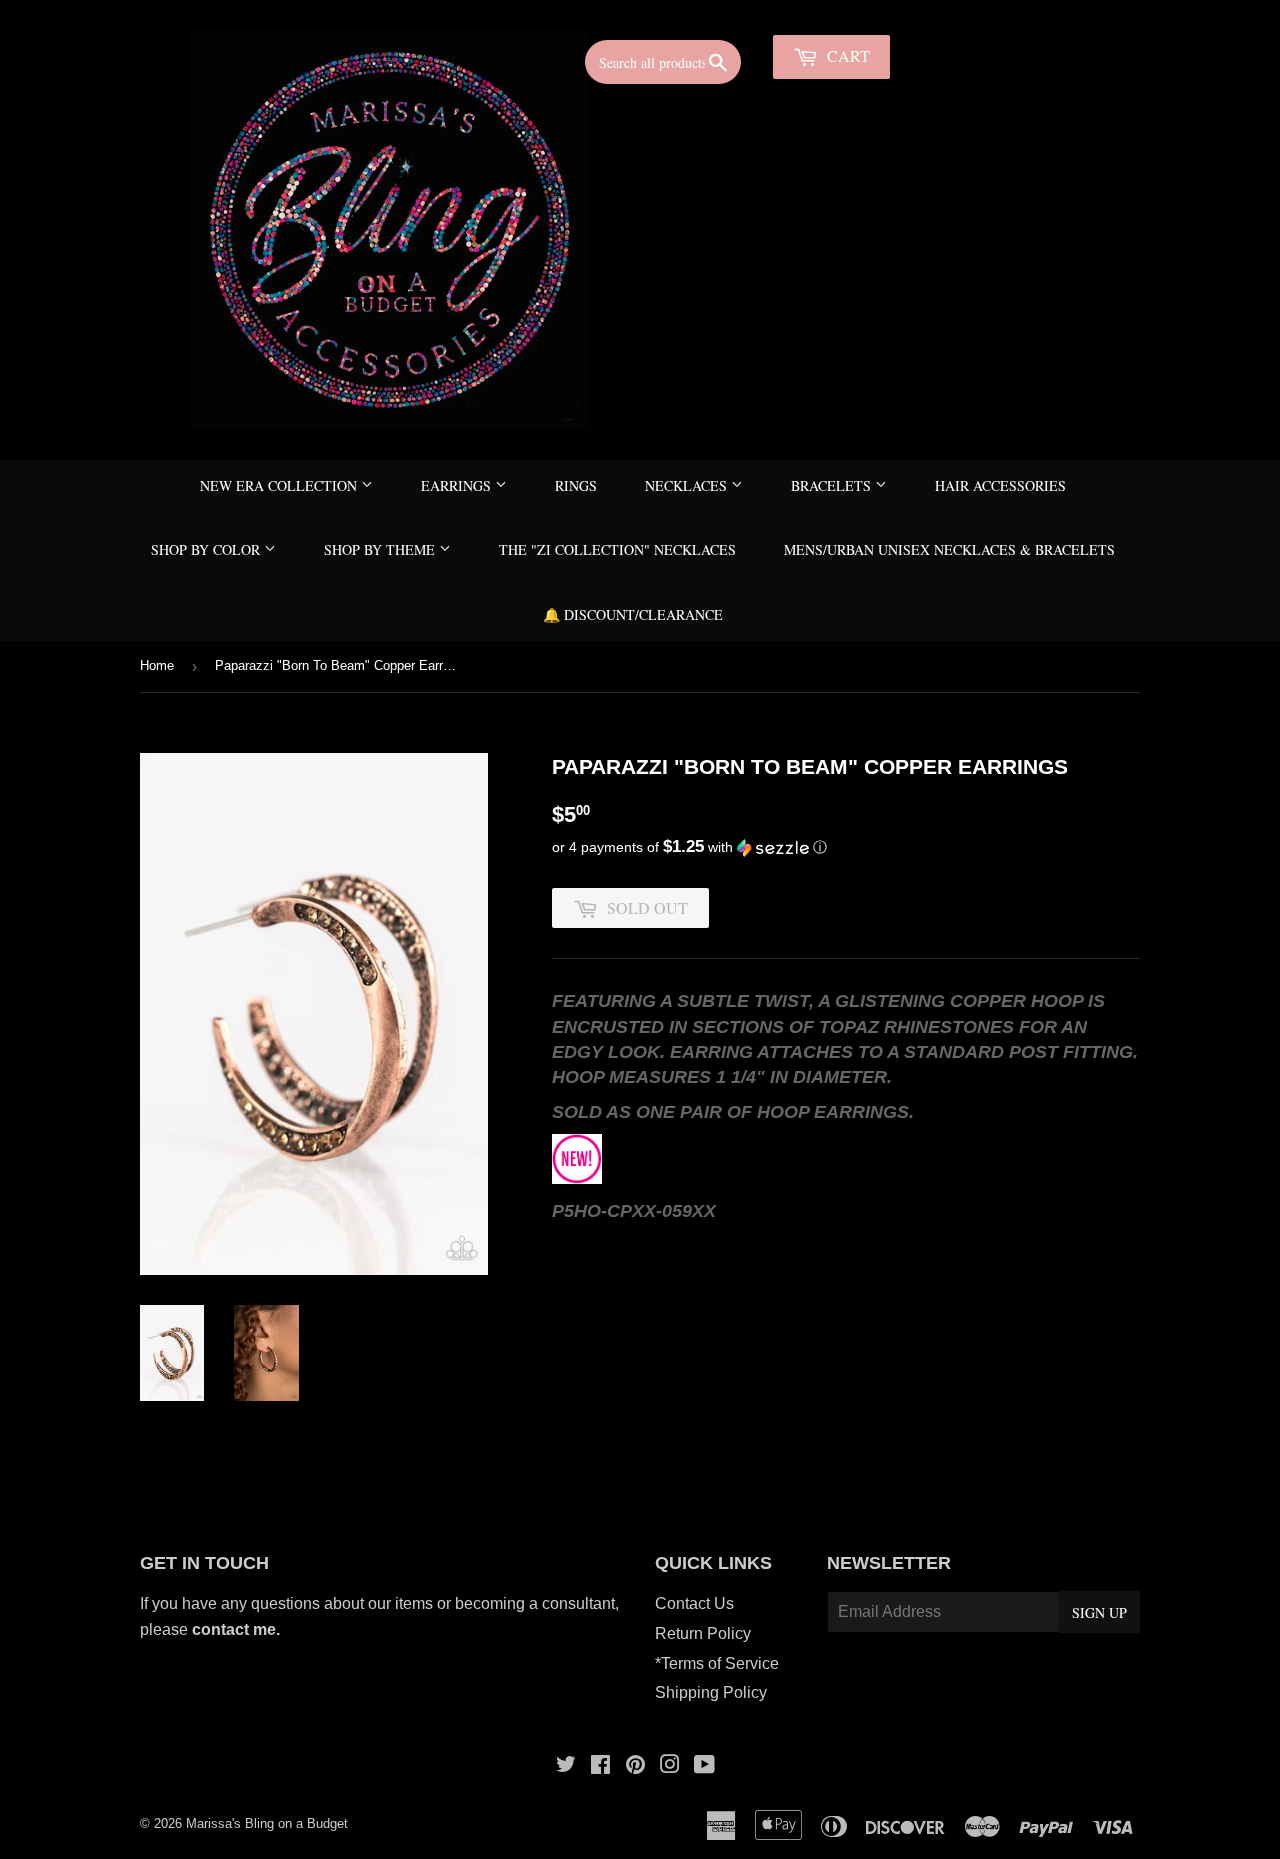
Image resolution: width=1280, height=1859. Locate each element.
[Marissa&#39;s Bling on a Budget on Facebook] (600, 1766)
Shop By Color (207, 549)
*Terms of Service (717, 1663)
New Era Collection (280, 485)
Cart (846, 55)
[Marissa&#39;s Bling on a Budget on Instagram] (670, 1766)
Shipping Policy (711, 1692)
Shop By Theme (381, 549)
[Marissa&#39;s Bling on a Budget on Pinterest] (635, 1766)
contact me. (238, 1629)
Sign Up (1099, 1612)
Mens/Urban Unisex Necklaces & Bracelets (949, 549)
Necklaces (688, 485)
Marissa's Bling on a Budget (267, 1823)
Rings (576, 485)
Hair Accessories (1000, 485)
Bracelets (833, 485)
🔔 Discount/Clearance (633, 614)
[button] (846, 847)
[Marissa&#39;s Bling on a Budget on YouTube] (704, 1766)
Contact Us (694, 1603)
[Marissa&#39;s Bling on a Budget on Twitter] (566, 1766)
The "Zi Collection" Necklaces (617, 549)
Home (157, 665)
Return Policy (703, 1633)
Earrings (458, 485)
